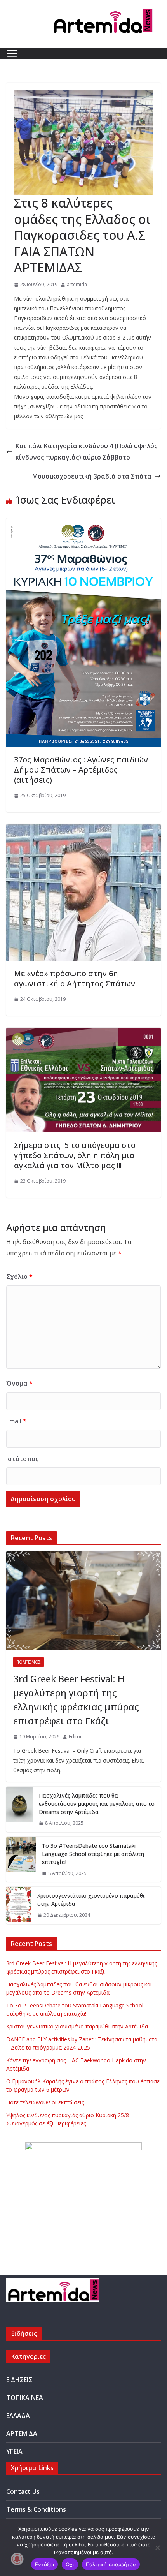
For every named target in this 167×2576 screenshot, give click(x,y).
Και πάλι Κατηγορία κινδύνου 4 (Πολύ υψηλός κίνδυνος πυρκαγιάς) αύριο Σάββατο (86, 452)
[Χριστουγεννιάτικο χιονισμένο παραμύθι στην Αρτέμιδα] (19, 1905)
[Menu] (12, 53)
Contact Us (23, 2491)
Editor (75, 1737)
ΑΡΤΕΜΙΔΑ (22, 2433)
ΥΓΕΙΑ (14, 2451)
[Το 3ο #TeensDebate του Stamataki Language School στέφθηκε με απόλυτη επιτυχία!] (21, 1860)
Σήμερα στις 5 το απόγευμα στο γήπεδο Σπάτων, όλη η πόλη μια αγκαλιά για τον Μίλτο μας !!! (75, 1155)
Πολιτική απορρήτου (111, 2564)
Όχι (70, 2564)
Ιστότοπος (22, 1459)
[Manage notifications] (17, 2559)
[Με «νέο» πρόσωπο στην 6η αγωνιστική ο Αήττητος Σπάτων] (83, 829)
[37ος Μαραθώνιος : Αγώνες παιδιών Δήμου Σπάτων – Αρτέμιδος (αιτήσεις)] (83, 524)
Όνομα (19, 1383)
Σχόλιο (19, 1277)
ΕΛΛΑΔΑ (18, 2416)
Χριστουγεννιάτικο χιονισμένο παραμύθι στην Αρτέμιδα (91, 1900)
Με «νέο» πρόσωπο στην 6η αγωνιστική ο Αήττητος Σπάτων (75, 978)
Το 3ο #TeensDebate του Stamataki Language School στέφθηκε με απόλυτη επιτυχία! (93, 1854)
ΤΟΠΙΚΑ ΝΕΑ (25, 2398)
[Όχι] (157, 2548)
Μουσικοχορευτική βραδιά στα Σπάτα (92, 476)
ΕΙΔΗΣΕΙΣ (19, 2380)
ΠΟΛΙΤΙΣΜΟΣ (29, 1662)
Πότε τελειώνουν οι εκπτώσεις (45, 2102)
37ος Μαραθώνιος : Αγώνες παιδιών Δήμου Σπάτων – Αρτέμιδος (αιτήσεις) (81, 770)
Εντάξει (44, 2564)
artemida (77, 284)
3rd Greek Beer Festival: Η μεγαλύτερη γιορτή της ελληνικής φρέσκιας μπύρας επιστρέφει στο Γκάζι (76, 1700)
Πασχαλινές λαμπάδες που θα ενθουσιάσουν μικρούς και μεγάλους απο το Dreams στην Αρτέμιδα (97, 1804)
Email (16, 1421)
